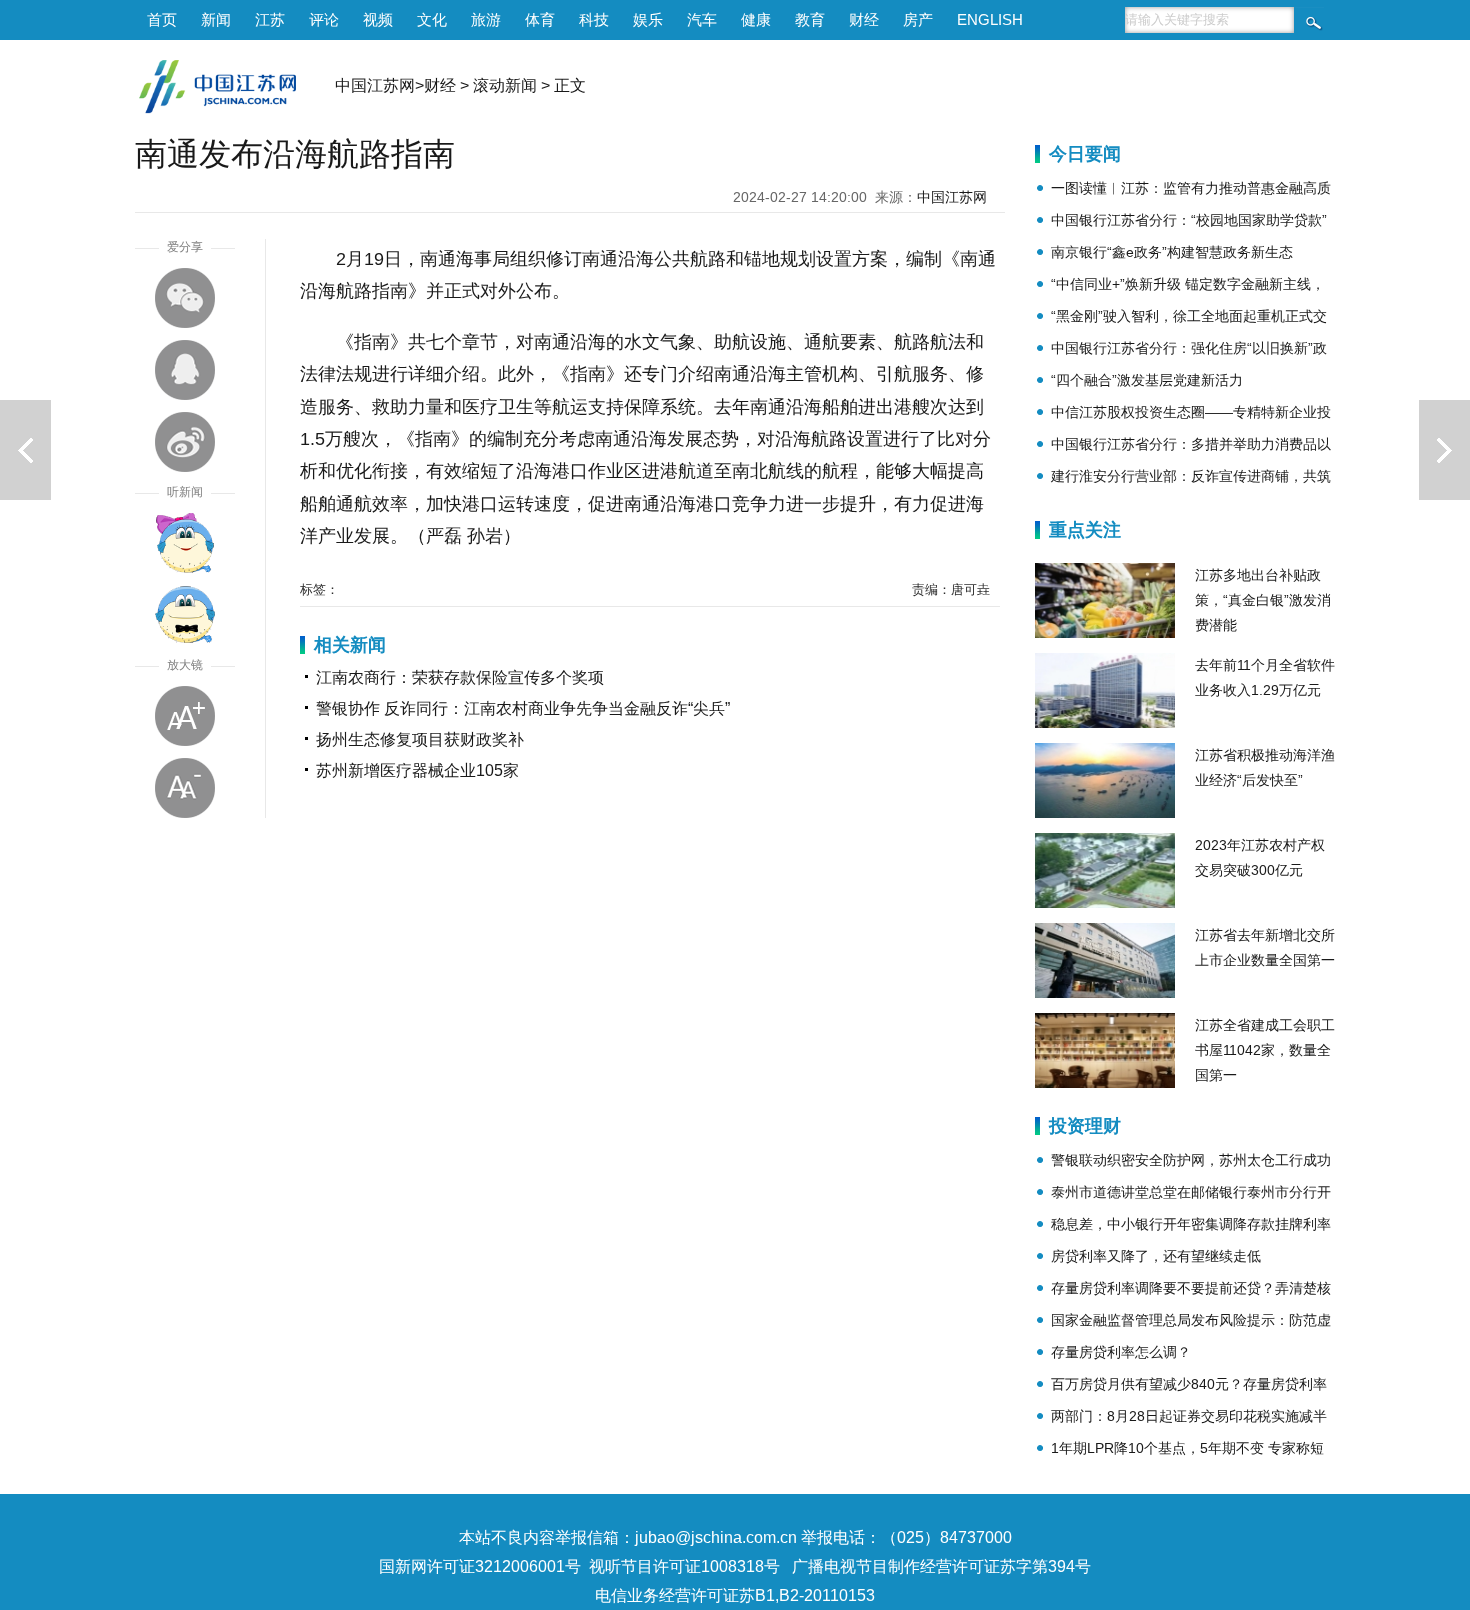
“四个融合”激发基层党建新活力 (1147, 380)
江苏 (270, 19)
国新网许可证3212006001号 (480, 1566)
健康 (756, 19)
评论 (324, 19)
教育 (810, 19)
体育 (540, 19)
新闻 (216, 19)
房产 (918, 19)
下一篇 (1444, 450)
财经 (864, 19)
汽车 (702, 19)
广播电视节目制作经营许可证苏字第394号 (941, 1566)
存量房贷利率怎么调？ (1121, 1352)
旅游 (486, 19)
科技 (594, 19)
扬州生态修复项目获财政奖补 (420, 739)
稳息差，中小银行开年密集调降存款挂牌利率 (1191, 1224)
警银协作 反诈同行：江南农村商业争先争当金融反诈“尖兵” (523, 708)
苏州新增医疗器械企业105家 (417, 770)
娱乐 (648, 19)
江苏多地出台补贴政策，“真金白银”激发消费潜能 (1263, 600)
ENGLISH (990, 19)
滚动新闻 (505, 85)
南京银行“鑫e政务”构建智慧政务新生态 (1172, 252)
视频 (378, 19)
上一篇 (25, 450)
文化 (432, 19)
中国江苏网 (375, 85)
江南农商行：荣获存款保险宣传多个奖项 (460, 677)
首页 (162, 19)
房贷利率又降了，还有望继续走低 (1156, 1256)
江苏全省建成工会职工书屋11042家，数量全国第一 (1265, 1050)
